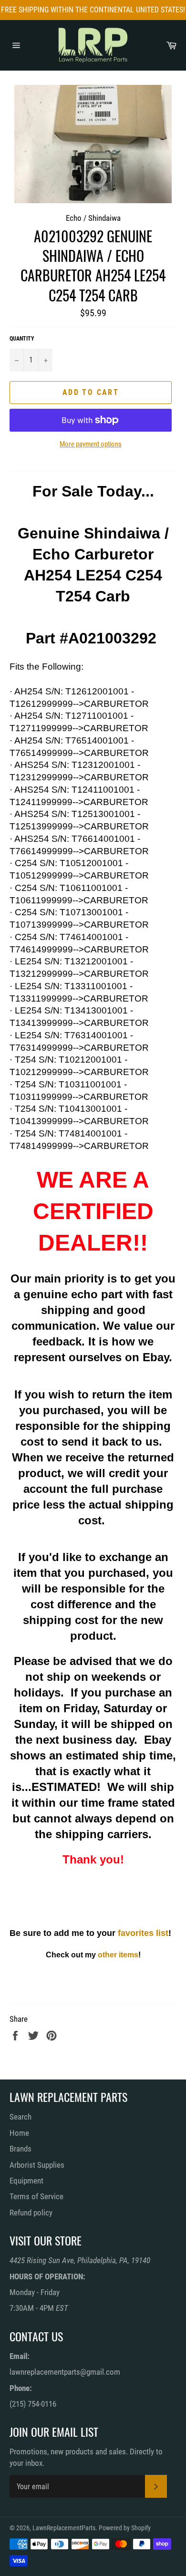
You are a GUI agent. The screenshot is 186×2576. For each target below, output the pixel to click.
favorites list (143, 1933)
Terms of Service (36, 2196)
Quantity (22, 339)
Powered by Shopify (125, 2528)
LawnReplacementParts (64, 2528)
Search (21, 2117)
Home (19, 2133)
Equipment (26, 2181)
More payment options (91, 444)
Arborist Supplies (37, 2165)
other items (118, 1955)
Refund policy (31, 2213)
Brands (21, 2149)
